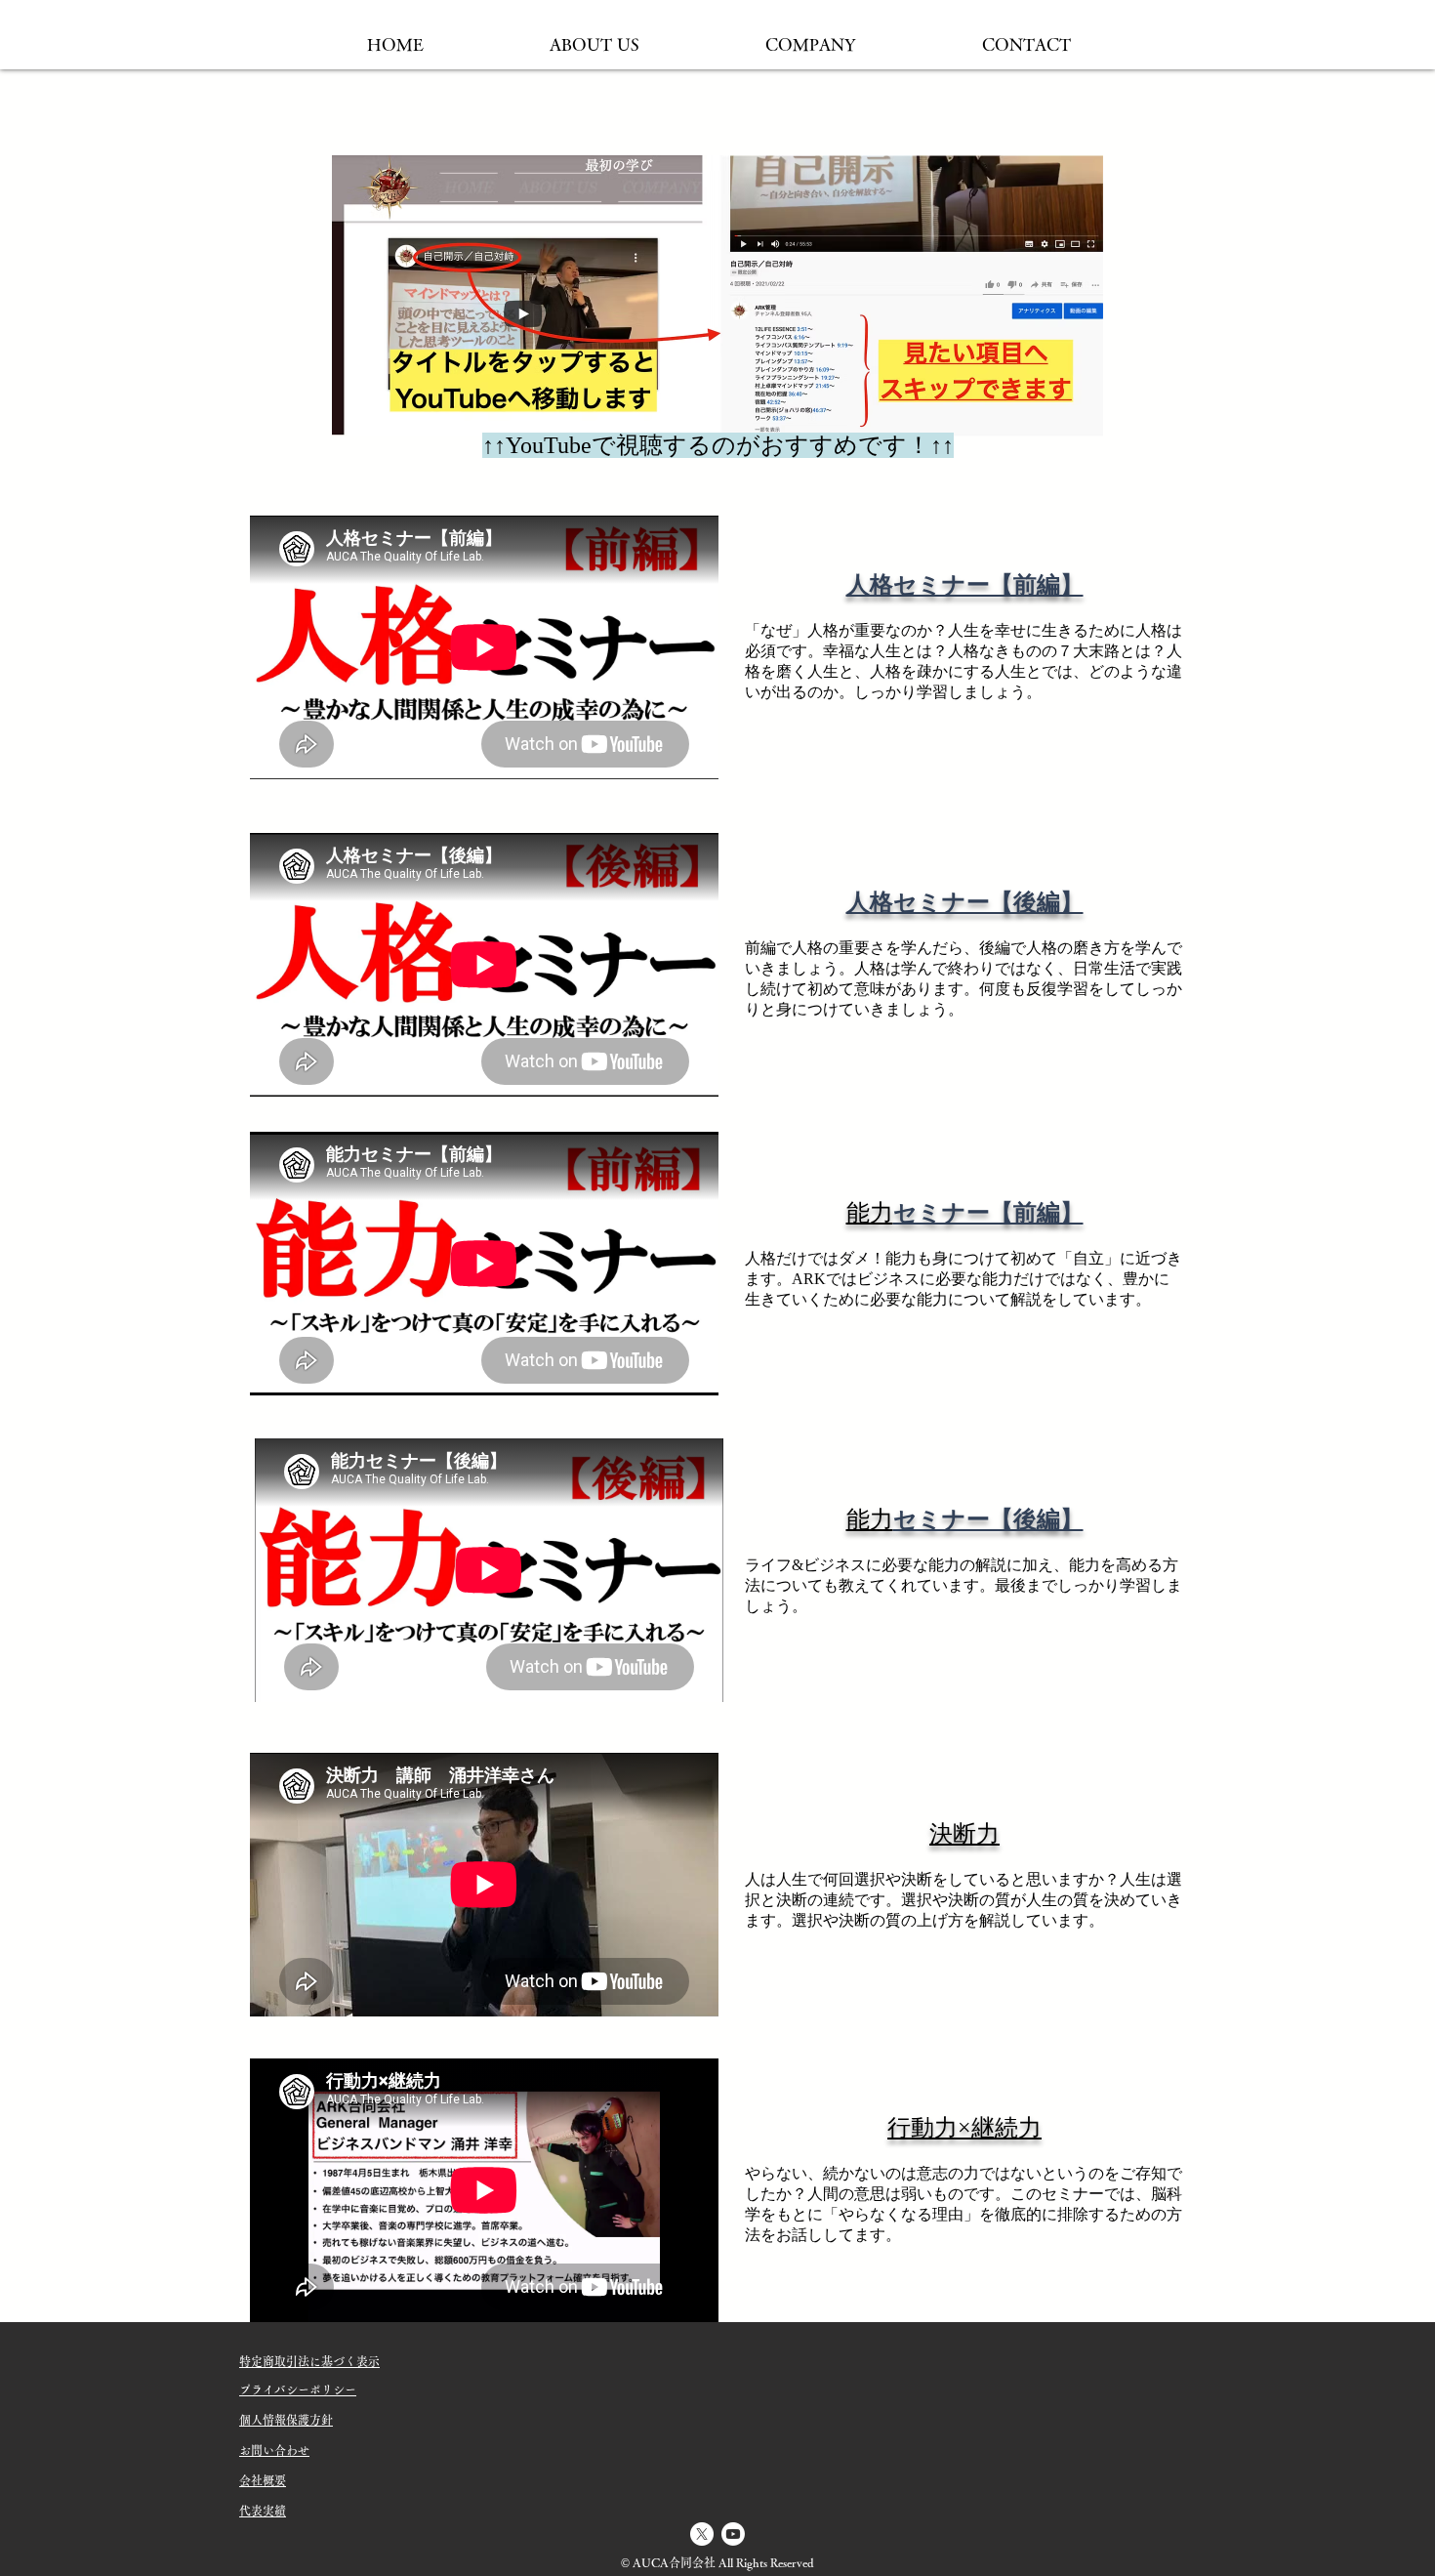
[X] (702, 2534)
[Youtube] (733, 2534)
